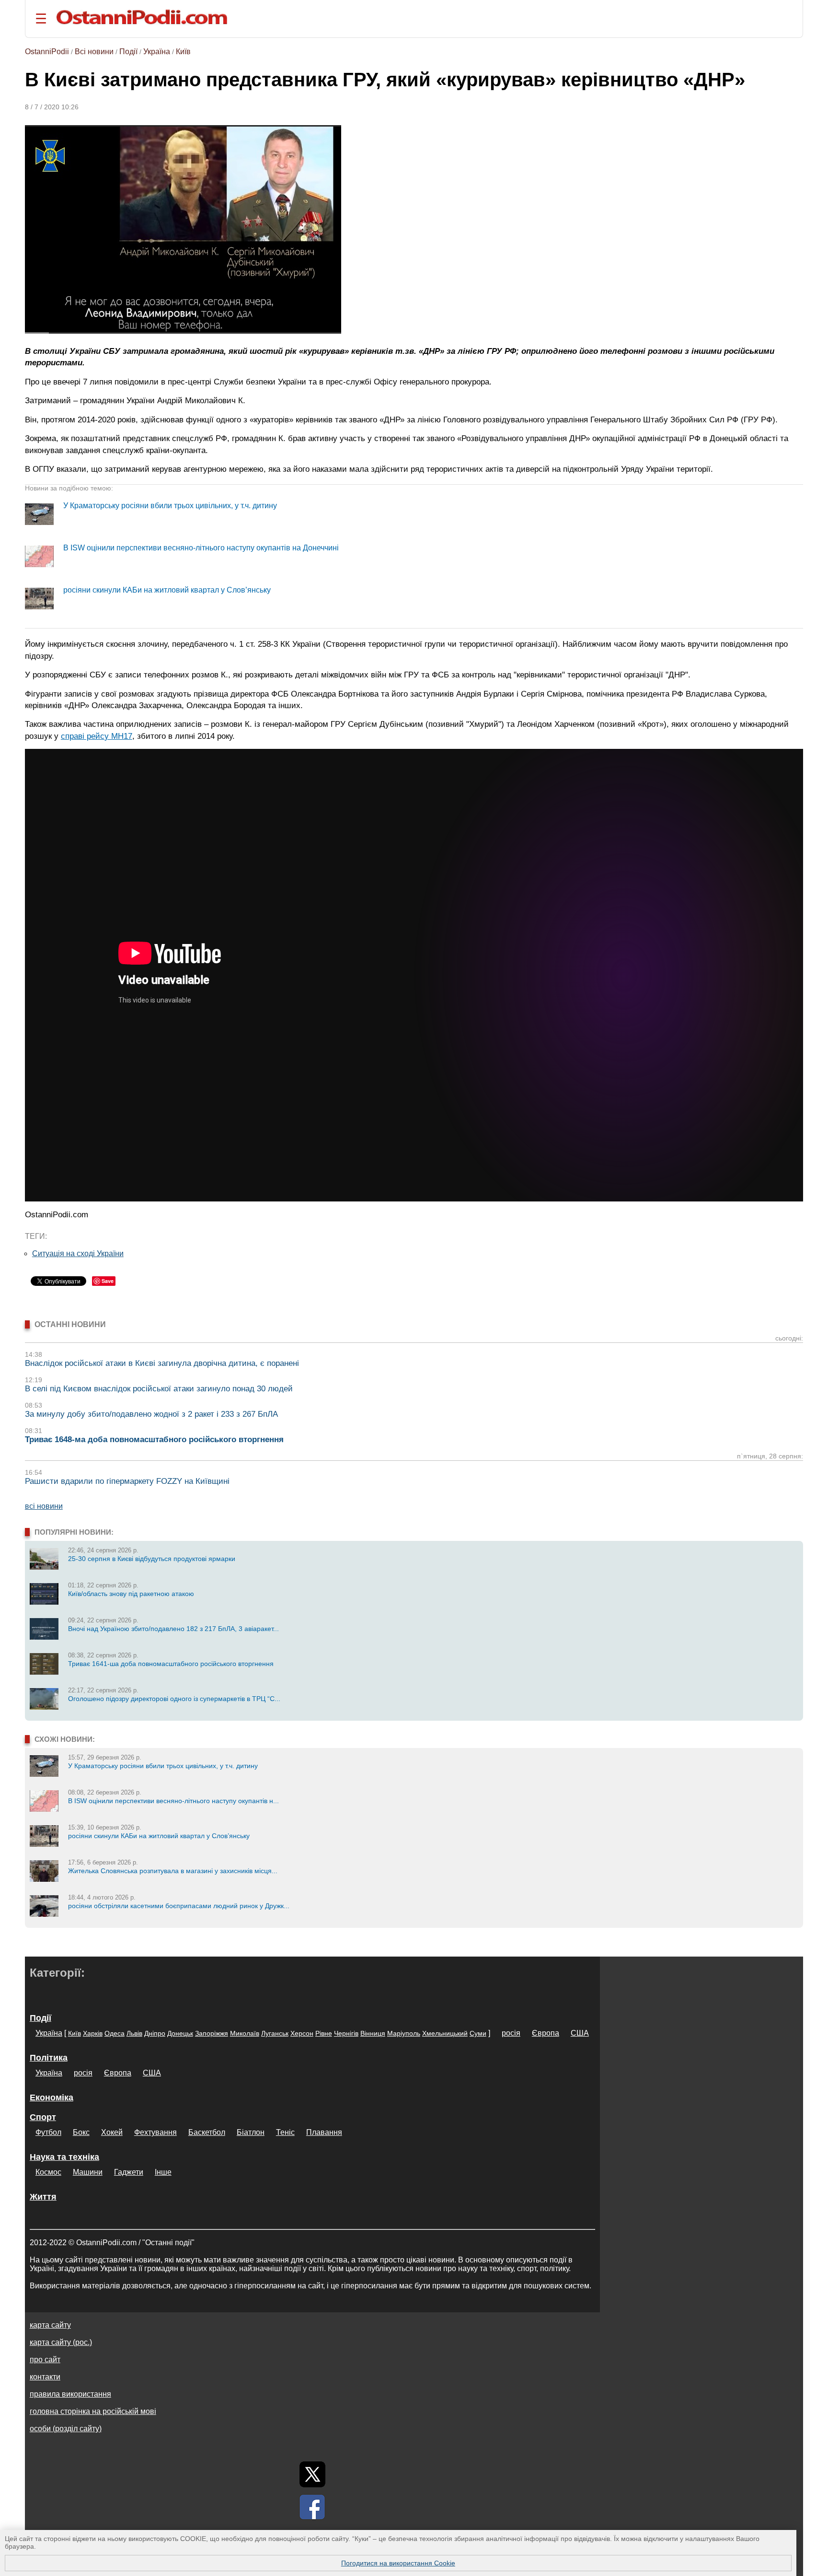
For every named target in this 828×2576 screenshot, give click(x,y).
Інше (163, 2172)
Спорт (43, 2117)
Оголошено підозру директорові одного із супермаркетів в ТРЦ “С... (174, 1699)
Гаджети (129, 2172)
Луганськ (275, 2033)
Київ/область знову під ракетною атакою (131, 1594)
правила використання (70, 2394)
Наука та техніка (64, 2157)
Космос (48, 2172)
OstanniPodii (47, 52)
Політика (49, 2058)
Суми (478, 2033)
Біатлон (251, 2132)
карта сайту (50, 2325)
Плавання (324, 2132)
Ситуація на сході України (78, 1253)
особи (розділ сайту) (66, 2429)
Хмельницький (445, 2033)
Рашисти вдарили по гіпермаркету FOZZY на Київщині (127, 1481)
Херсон (302, 2033)
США (580, 2033)
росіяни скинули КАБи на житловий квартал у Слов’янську (167, 590)
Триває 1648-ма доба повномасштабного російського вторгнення (154, 1440)
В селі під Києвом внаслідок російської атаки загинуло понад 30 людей (159, 1389)
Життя (43, 2197)
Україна (157, 52)
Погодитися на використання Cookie (398, 2563)
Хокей (112, 2132)
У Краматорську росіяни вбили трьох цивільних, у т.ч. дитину (170, 506)
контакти (45, 2377)
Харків (93, 2033)
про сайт (45, 2360)
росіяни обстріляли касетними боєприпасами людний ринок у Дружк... (179, 1906)
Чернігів (346, 2033)
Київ (183, 52)
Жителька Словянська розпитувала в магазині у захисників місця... (173, 1871)
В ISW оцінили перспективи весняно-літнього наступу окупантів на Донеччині (201, 548)
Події (128, 52)
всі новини (44, 1506)
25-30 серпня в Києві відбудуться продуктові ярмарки (152, 1559)
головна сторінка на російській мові (93, 2411)
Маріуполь (404, 2033)
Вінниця (373, 2033)
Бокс (81, 2132)
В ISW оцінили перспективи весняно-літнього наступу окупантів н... (173, 1801)
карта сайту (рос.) (61, 2342)
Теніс (285, 2132)
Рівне (324, 2033)
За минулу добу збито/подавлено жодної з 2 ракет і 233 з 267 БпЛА (151, 1414)
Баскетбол (207, 2132)
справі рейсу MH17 (97, 736)
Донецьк (180, 2033)
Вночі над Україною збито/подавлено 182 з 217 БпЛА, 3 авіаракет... (173, 1629)
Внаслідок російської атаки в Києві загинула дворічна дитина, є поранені (162, 1363)
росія (511, 2033)
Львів (134, 2033)
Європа (546, 2033)
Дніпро (155, 2033)
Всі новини (94, 52)
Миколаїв (245, 2033)
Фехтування (155, 2132)
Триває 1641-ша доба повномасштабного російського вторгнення (171, 1664)
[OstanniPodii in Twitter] (312, 2474)
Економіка (52, 2098)
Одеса (115, 2033)
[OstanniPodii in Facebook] (312, 2507)
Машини (88, 2172)
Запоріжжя (212, 2033)
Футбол (48, 2132)
